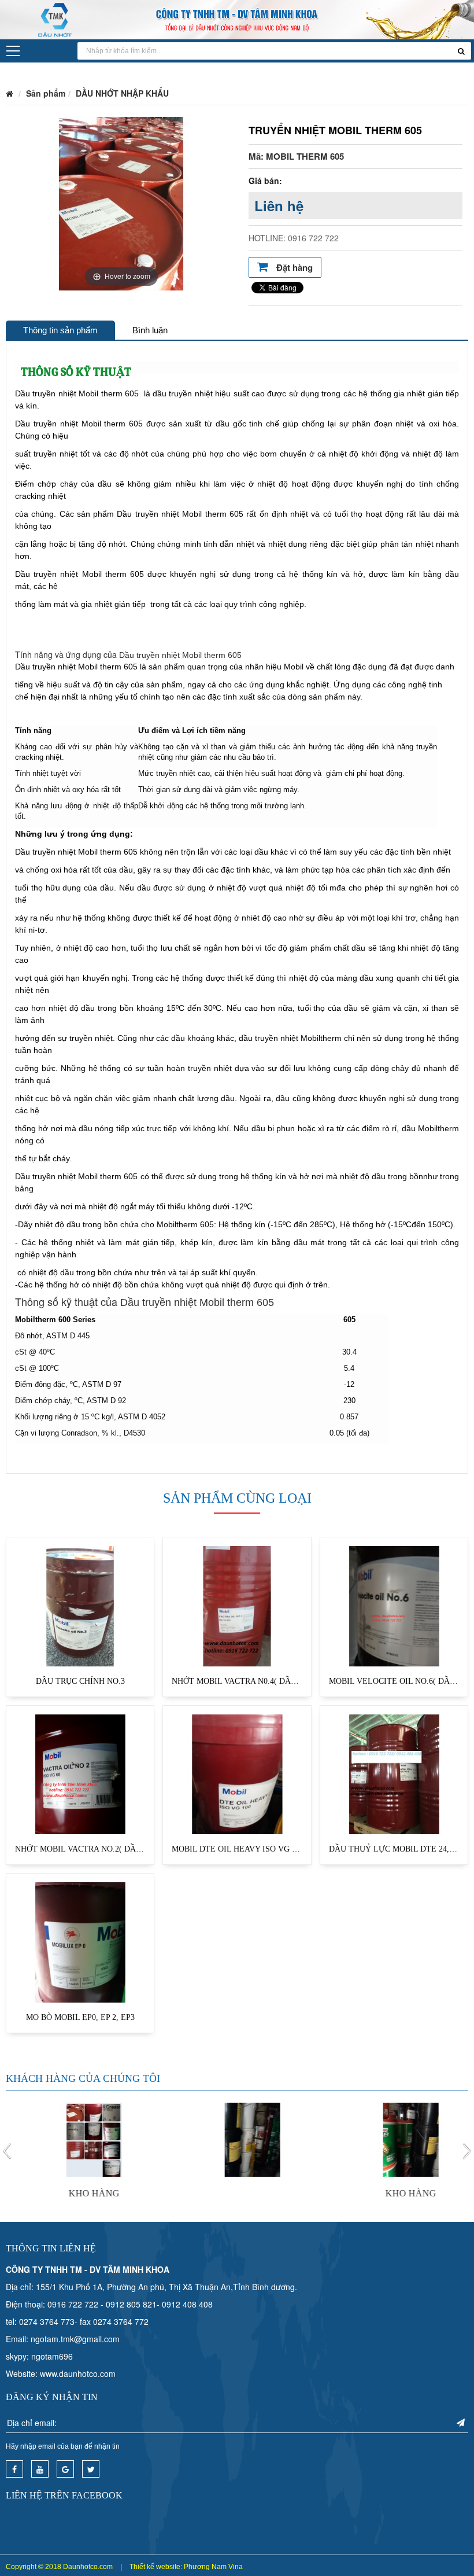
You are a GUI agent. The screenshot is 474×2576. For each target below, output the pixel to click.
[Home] (237, 19)
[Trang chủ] (10, 93)
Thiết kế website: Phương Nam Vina (186, 2567)
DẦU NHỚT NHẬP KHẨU (122, 93)
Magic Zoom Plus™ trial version (55, 128)
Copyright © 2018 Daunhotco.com (59, 2567)
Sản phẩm (46, 93)
